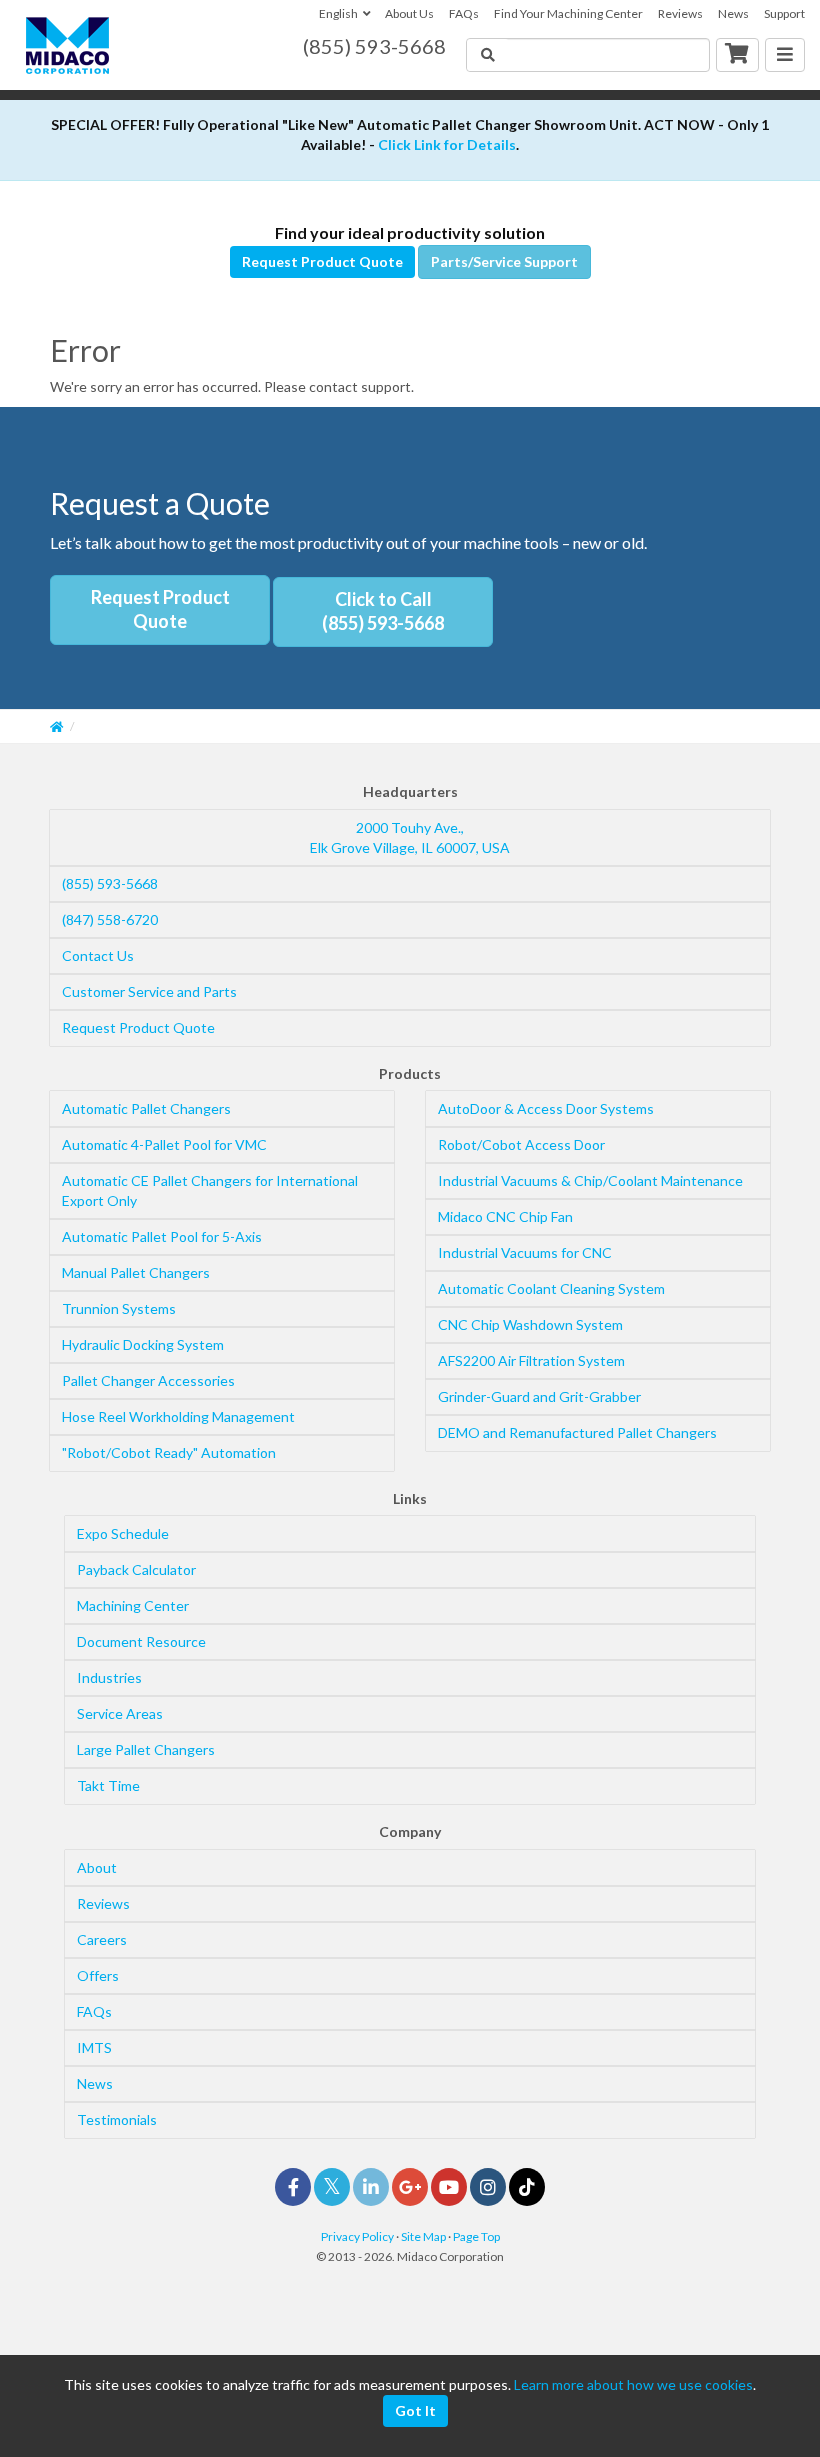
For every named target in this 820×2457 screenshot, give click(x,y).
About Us (409, 13)
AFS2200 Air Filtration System (531, 1360)
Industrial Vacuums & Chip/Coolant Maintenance (590, 1180)
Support (784, 13)
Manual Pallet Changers (136, 1272)
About (97, 1867)
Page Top (476, 2236)
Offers (98, 1975)
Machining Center (133, 1605)
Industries (109, 1677)
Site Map (423, 2236)
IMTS (94, 2047)
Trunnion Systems (119, 1308)
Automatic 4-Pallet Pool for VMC (164, 1144)
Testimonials (117, 2119)
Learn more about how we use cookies (633, 2384)
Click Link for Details (447, 144)
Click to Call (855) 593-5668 (383, 611)
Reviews (680, 13)
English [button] (338, 13)
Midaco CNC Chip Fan (505, 1216)
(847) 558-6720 (110, 919)
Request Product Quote (322, 261)
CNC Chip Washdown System (530, 1324)
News (733, 13)
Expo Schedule (123, 1533)
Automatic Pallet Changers (146, 1108)
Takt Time (108, 1785)
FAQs (464, 13)
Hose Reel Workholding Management (178, 1416)
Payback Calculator (136, 1569)
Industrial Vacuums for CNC (525, 1252)
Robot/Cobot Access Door (521, 1144)
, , (410, 837)
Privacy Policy (357, 2236)
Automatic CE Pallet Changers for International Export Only (210, 1190)
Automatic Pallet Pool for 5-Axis (162, 1236)
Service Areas (120, 1713)
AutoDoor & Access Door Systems (546, 1108)
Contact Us (98, 955)
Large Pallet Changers (146, 1749)
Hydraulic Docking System (143, 1344)
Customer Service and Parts (149, 991)
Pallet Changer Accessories (148, 1380)
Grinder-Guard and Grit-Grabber (539, 1396)
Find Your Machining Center (568, 13)
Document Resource (141, 1641)
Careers (102, 1939)
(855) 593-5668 (110, 883)
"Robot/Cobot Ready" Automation (169, 1452)
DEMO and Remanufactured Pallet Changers (577, 1432)
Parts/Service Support (504, 261)
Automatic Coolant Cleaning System (551, 1288)
